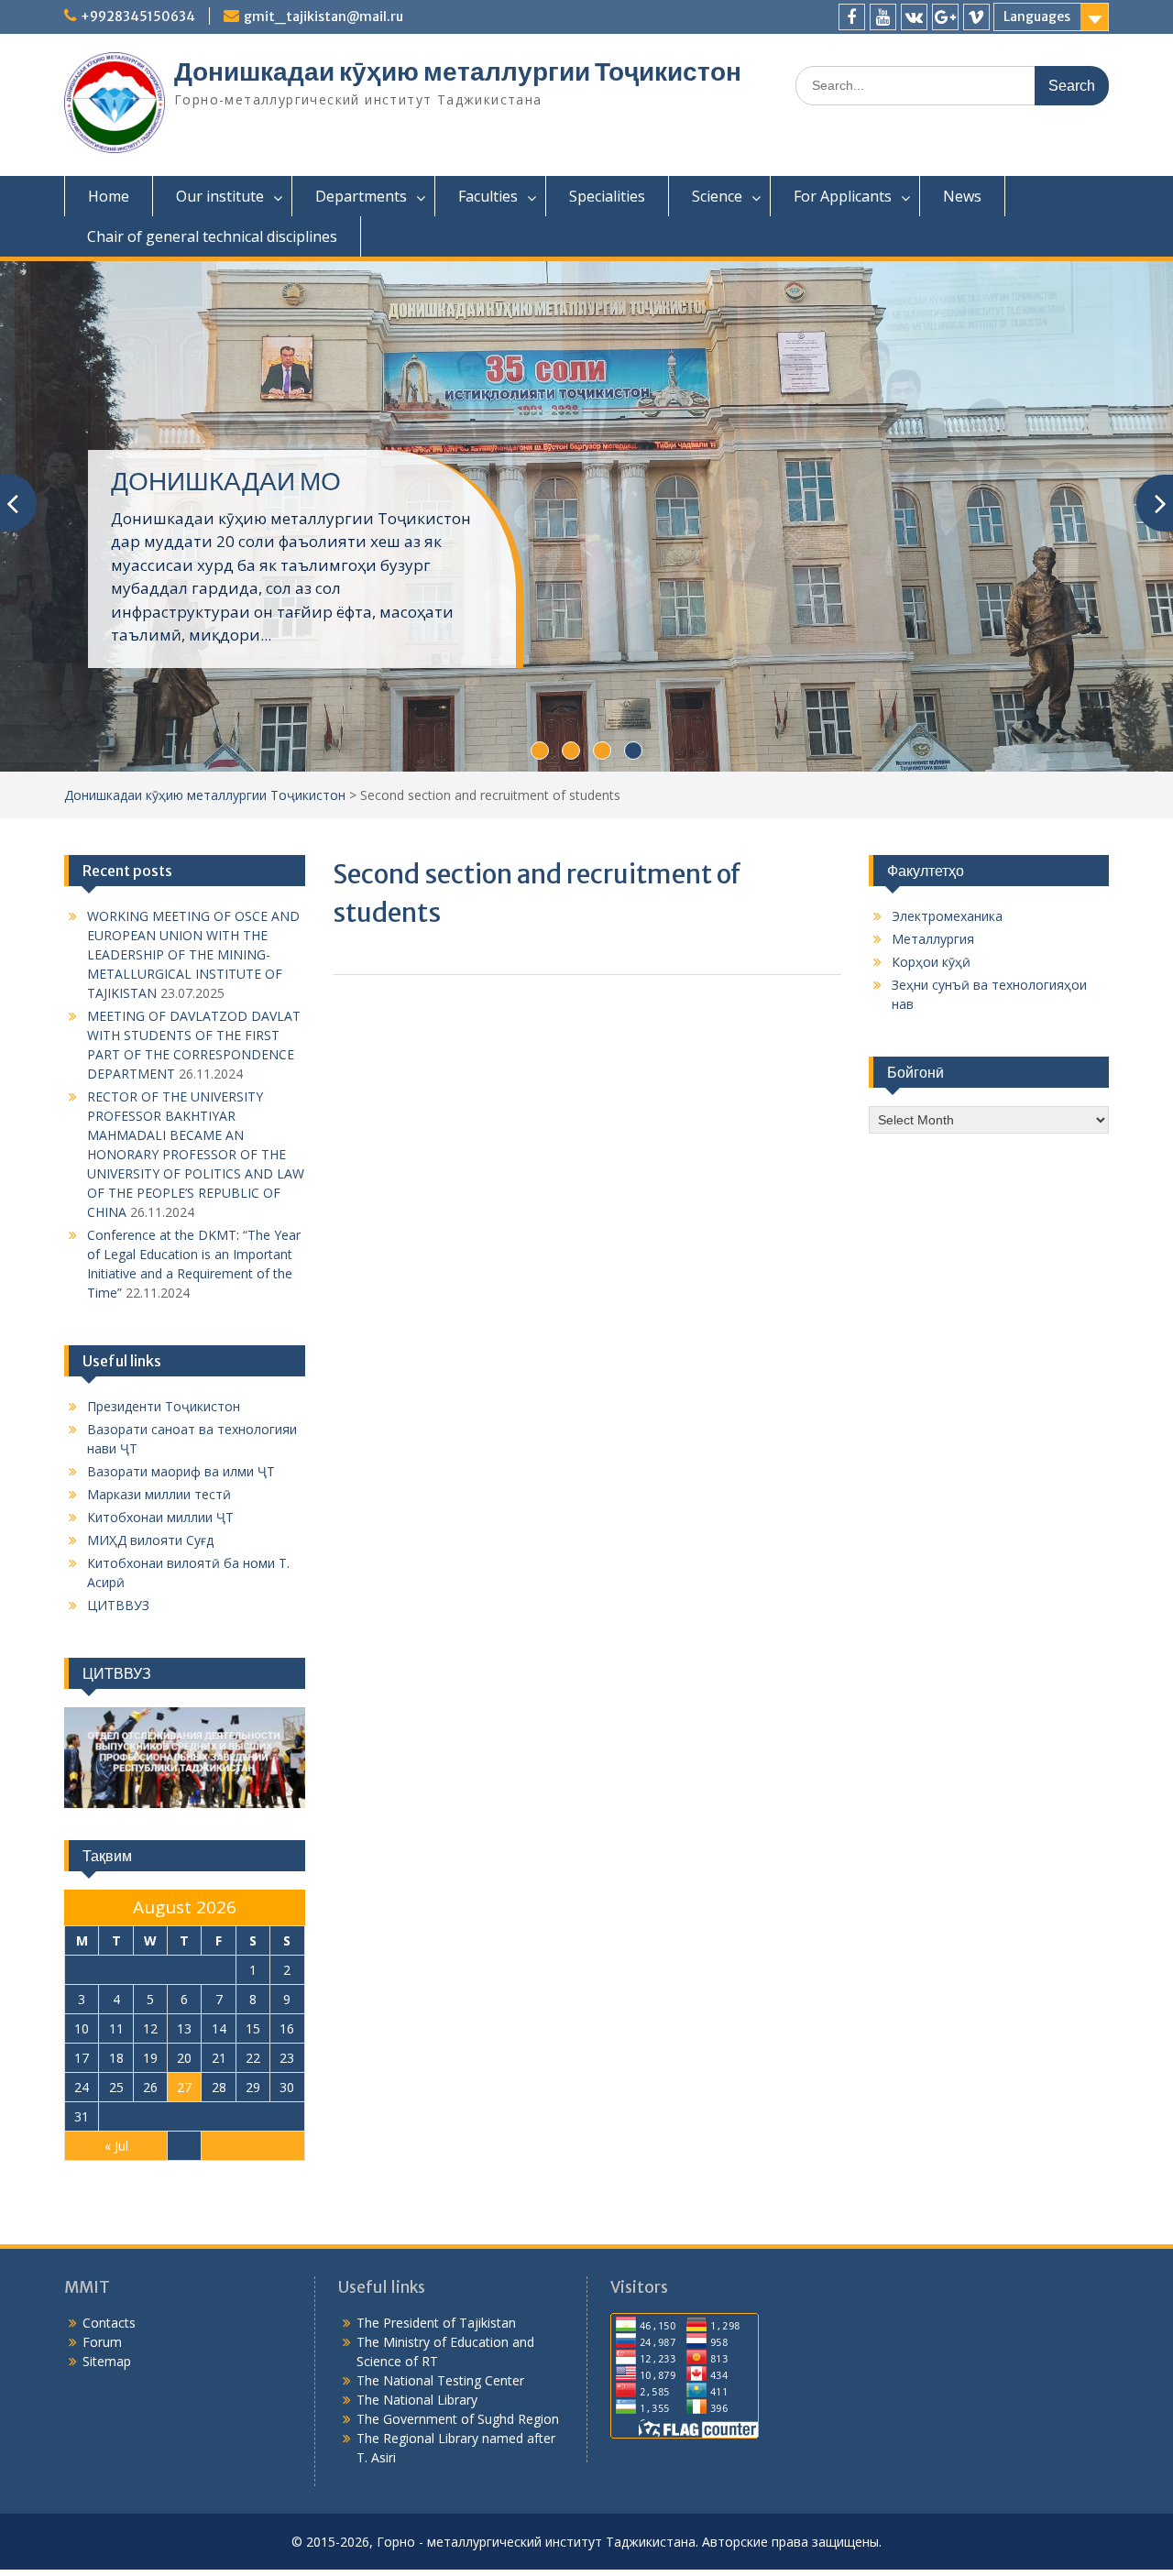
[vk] (914, 17)
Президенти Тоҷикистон (164, 1406)
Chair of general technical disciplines (212, 236)
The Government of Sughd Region (458, 2419)
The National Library (417, 2400)
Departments (361, 196)
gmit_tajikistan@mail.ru (323, 16)
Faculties (488, 196)
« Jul (116, 2146)
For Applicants (843, 196)
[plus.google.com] (945, 17)
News (962, 196)
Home (109, 196)
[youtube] (883, 17)
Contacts (109, 2323)
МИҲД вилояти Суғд (150, 1540)
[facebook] (852, 17)
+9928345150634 (138, 16)
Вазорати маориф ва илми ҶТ (181, 1471)
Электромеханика (947, 916)
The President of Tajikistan (436, 2323)
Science (717, 196)
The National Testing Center (440, 2380)
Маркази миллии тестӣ (159, 1494)
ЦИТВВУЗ (118, 1605)
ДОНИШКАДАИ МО (226, 481)
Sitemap (107, 2361)
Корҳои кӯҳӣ (931, 962)
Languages (1037, 16)
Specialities (607, 196)
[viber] (976, 17)
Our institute (220, 196)
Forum (102, 2342)
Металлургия (933, 939)
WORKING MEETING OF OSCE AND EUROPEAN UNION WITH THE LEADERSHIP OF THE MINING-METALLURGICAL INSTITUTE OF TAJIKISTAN (193, 954)
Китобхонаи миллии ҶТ (160, 1517)
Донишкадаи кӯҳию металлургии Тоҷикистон (458, 71)
